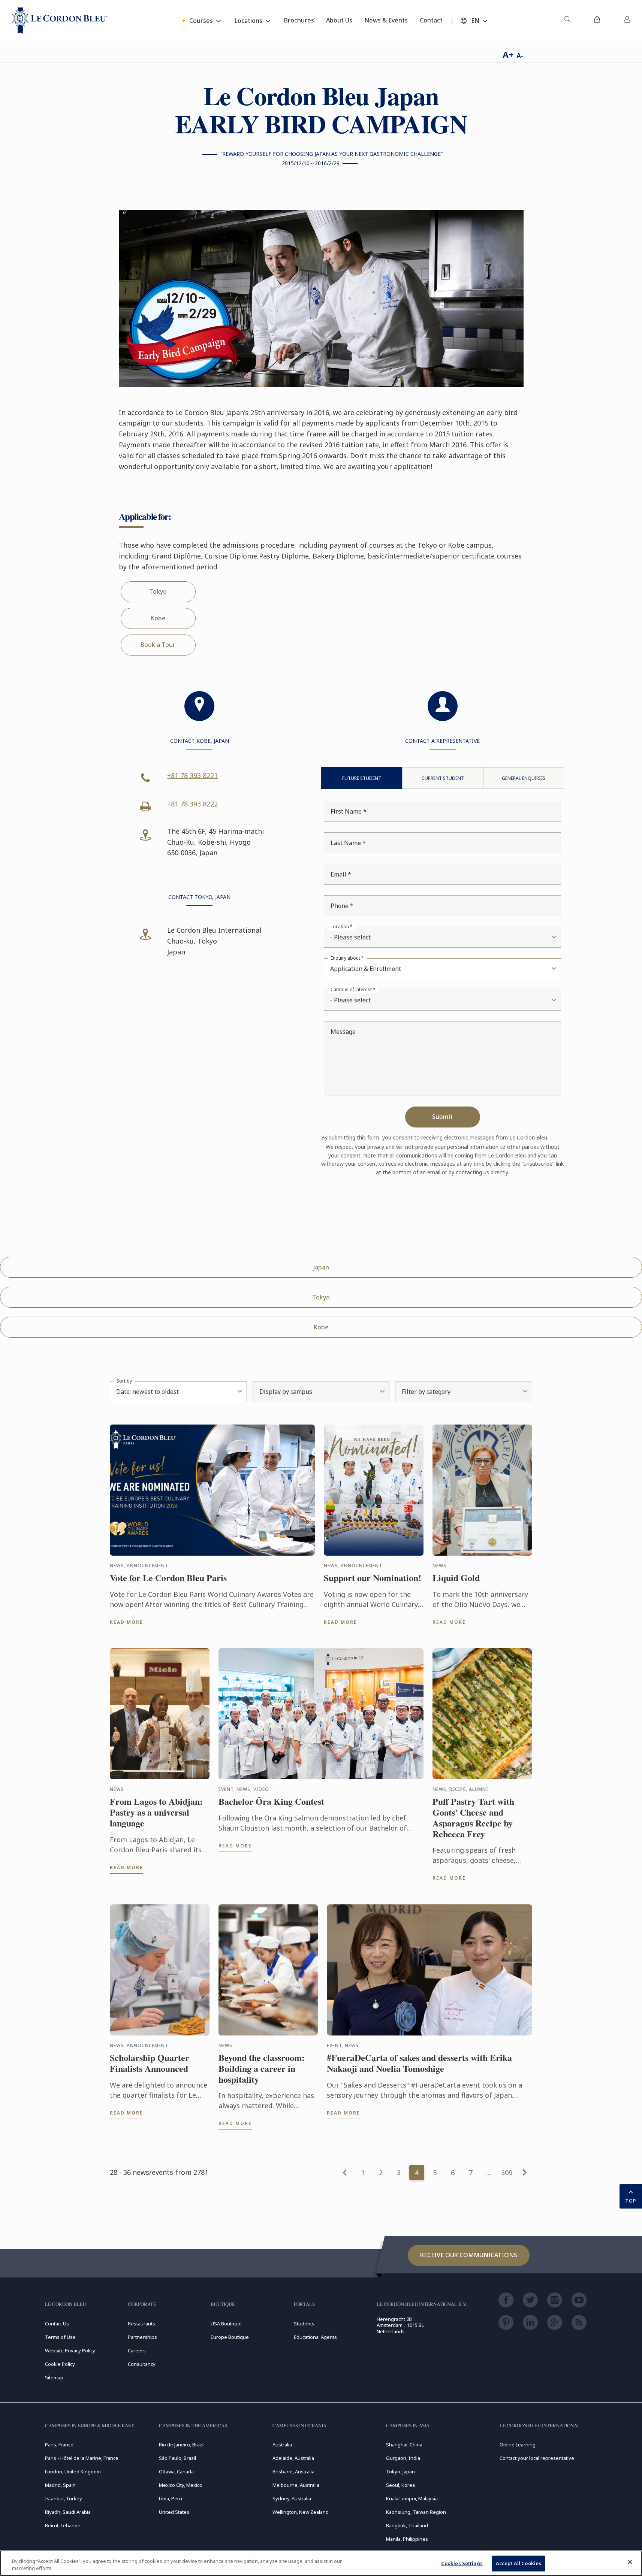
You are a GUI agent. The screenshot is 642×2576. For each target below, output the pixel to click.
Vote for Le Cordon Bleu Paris (168, 1578)
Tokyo (158, 591)
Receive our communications (469, 2255)
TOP (631, 2201)
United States (174, 2512)
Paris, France (59, 2445)
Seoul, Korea (400, 2485)
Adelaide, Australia (293, 2458)
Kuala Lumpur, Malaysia (412, 2498)
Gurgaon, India (403, 2458)
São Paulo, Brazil (177, 2458)
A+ (508, 55)
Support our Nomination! (373, 1578)
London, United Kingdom (73, 2471)
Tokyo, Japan (400, 2471)
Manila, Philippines (407, 2539)
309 (507, 2173)
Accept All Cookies (519, 2563)
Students (304, 2324)
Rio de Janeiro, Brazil (182, 2445)
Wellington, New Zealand (301, 2512)
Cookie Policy (60, 2364)
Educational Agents (315, 2337)
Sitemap (54, 2377)
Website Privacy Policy (70, 2351)
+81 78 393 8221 (192, 775)
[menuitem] (567, 21)
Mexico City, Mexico (181, 2485)
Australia (282, 2445)
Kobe (158, 618)
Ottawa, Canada (176, 2471)
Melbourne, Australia (296, 2485)
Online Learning (518, 2445)
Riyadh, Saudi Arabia (68, 2512)
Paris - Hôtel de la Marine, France (82, 2458)
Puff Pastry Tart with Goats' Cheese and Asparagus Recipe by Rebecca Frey (473, 1818)
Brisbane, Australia (293, 2471)
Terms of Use (60, 2337)
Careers (137, 2351)
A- (520, 55)
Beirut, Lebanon (63, 2525)
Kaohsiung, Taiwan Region (416, 2512)
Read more (126, 1622)
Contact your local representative (537, 2458)
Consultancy (142, 2364)
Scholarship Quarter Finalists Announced (150, 2063)
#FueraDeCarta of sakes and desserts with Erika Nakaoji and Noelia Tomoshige (419, 2063)
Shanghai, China (404, 2445)
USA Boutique (226, 2324)
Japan (321, 1267)
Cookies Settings (462, 2563)
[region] (321, 2563)
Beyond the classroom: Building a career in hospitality (262, 2068)
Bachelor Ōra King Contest (271, 1802)
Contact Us (57, 2324)
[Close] (630, 2562)
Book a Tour (158, 645)
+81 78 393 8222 (192, 804)
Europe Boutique (230, 2337)
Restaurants (141, 2324)
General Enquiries (524, 778)
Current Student (443, 778)
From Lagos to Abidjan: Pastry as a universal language (156, 1812)
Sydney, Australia (292, 2498)
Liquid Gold (456, 1578)
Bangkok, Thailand (407, 2525)
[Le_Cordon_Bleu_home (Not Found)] (60, 21)
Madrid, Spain (60, 2485)
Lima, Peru (171, 2498)
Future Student (362, 778)
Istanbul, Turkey (64, 2498)
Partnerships (142, 2337)
